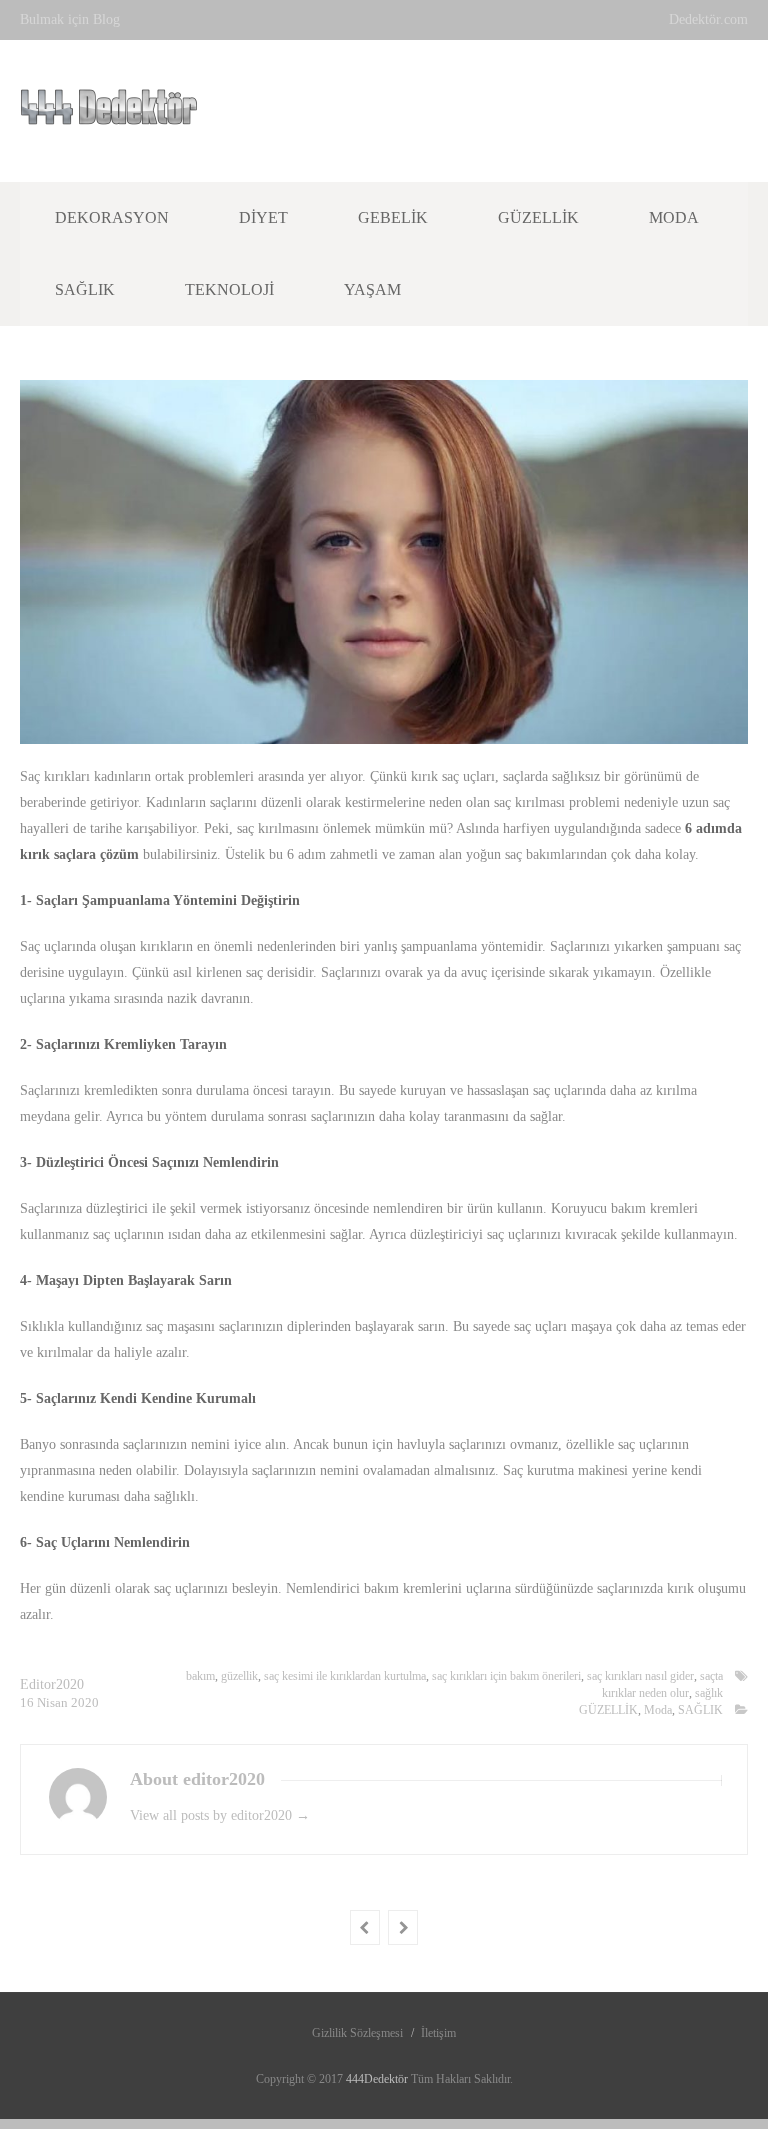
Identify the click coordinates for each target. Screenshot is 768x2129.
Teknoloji (229, 289)
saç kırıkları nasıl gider (640, 1676)
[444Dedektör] (109, 114)
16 (28, 1702)
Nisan (54, 1702)
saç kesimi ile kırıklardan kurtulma (345, 1676)
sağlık (709, 1693)
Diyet (263, 217)
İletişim (438, 2033)
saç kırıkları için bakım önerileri (506, 1676)
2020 (85, 1702)
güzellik (239, 1676)
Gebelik (393, 217)
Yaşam (372, 289)
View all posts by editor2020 (220, 1815)
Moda (674, 217)
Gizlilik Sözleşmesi (357, 2033)
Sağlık (85, 289)
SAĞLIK (700, 1710)
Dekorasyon (112, 217)
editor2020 (52, 1684)
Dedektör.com (708, 19)
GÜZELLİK (608, 1710)
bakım (200, 1676)
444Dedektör (378, 2079)
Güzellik (538, 217)
